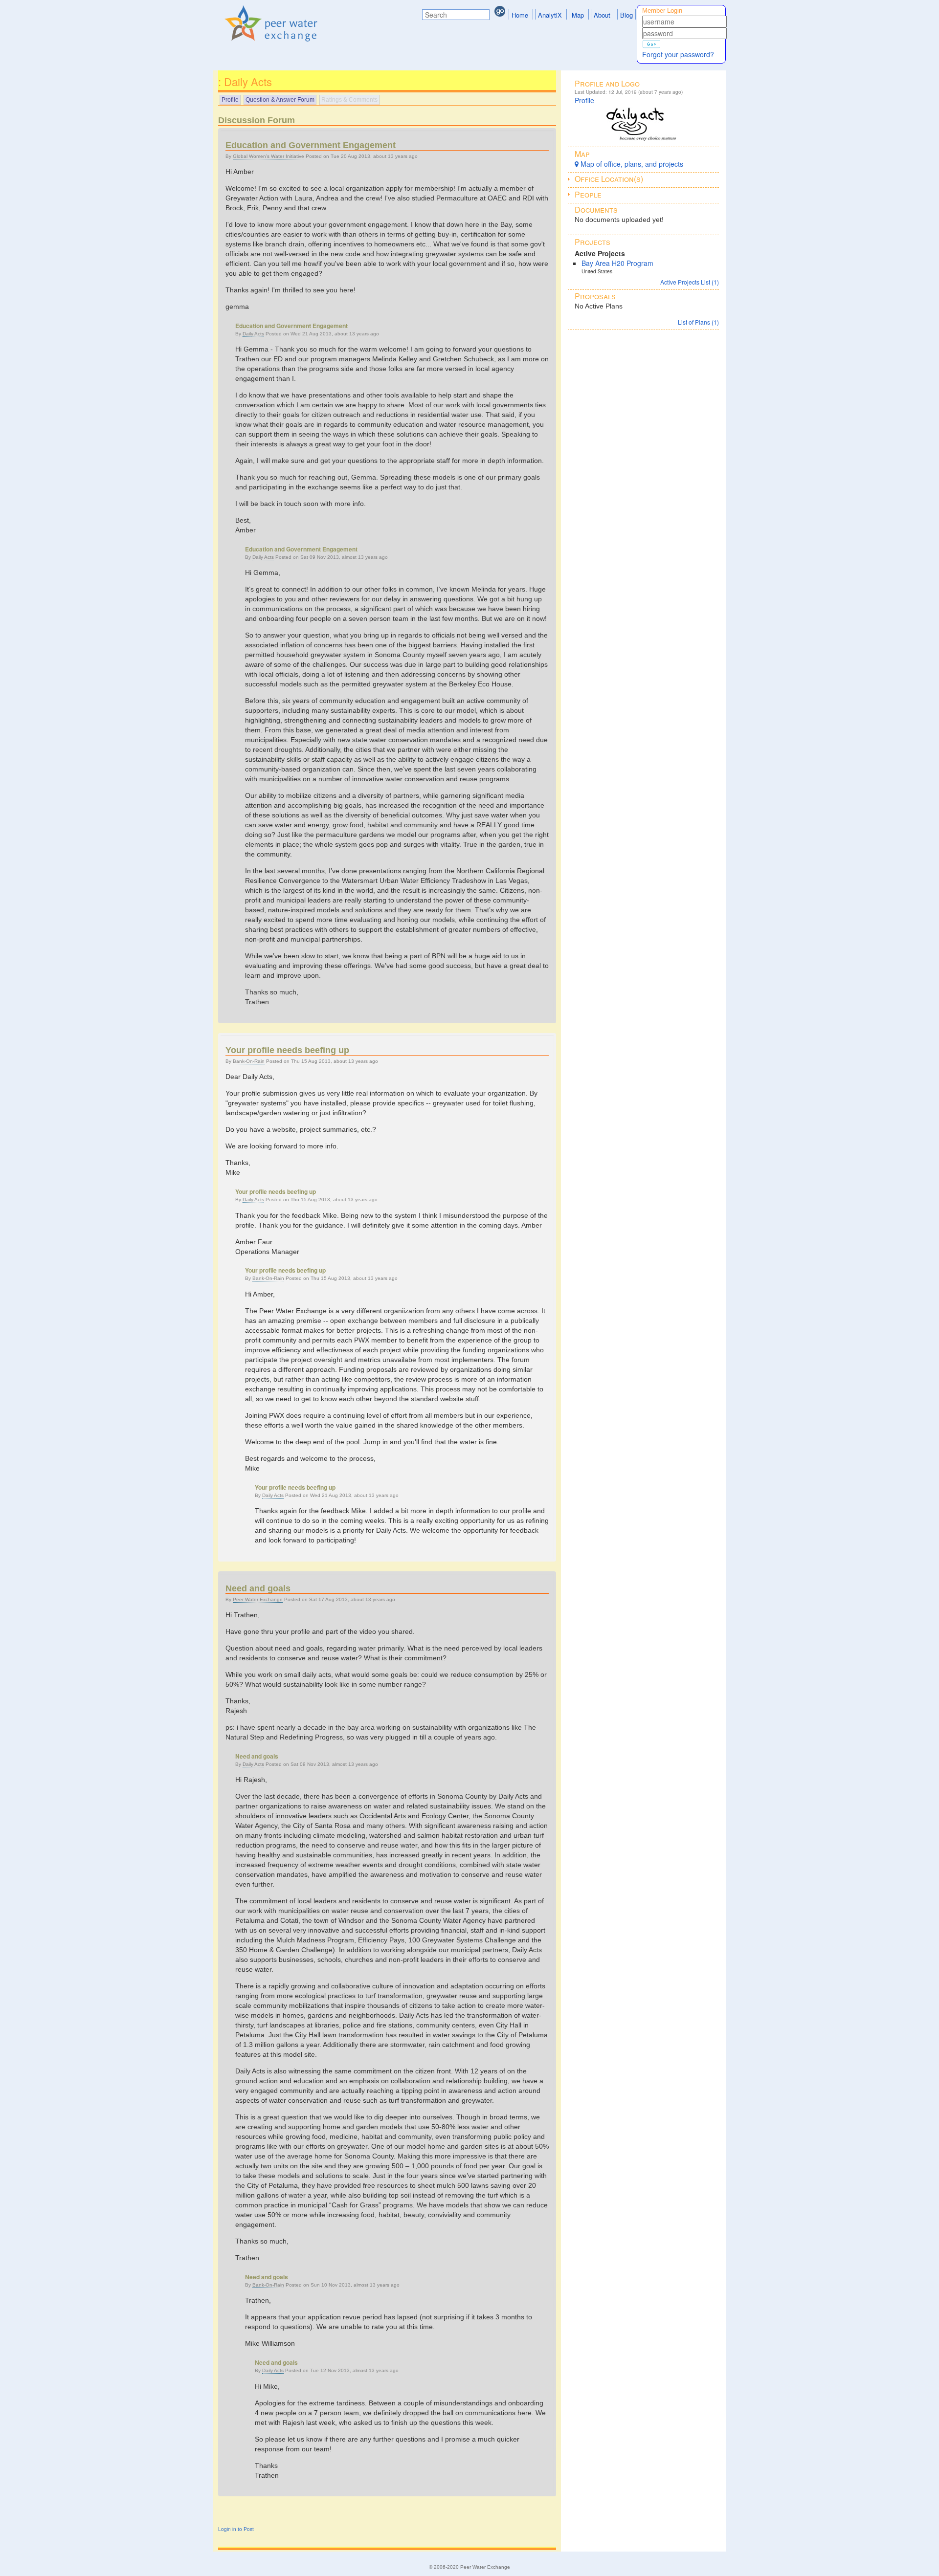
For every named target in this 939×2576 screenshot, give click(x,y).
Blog (626, 15)
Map (578, 15)
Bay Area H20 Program (617, 263)
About (602, 15)
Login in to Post (236, 2529)
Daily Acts (253, 334)
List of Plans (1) (698, 322)
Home (520, 15)
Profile (230, 100)
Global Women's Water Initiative (268, 156)
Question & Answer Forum (280, 100)
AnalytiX (550, 15)
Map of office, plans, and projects (631, 164)
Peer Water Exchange (258, 1599)
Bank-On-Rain (249, 1061)
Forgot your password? (678, 54)
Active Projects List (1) (690, 282)
